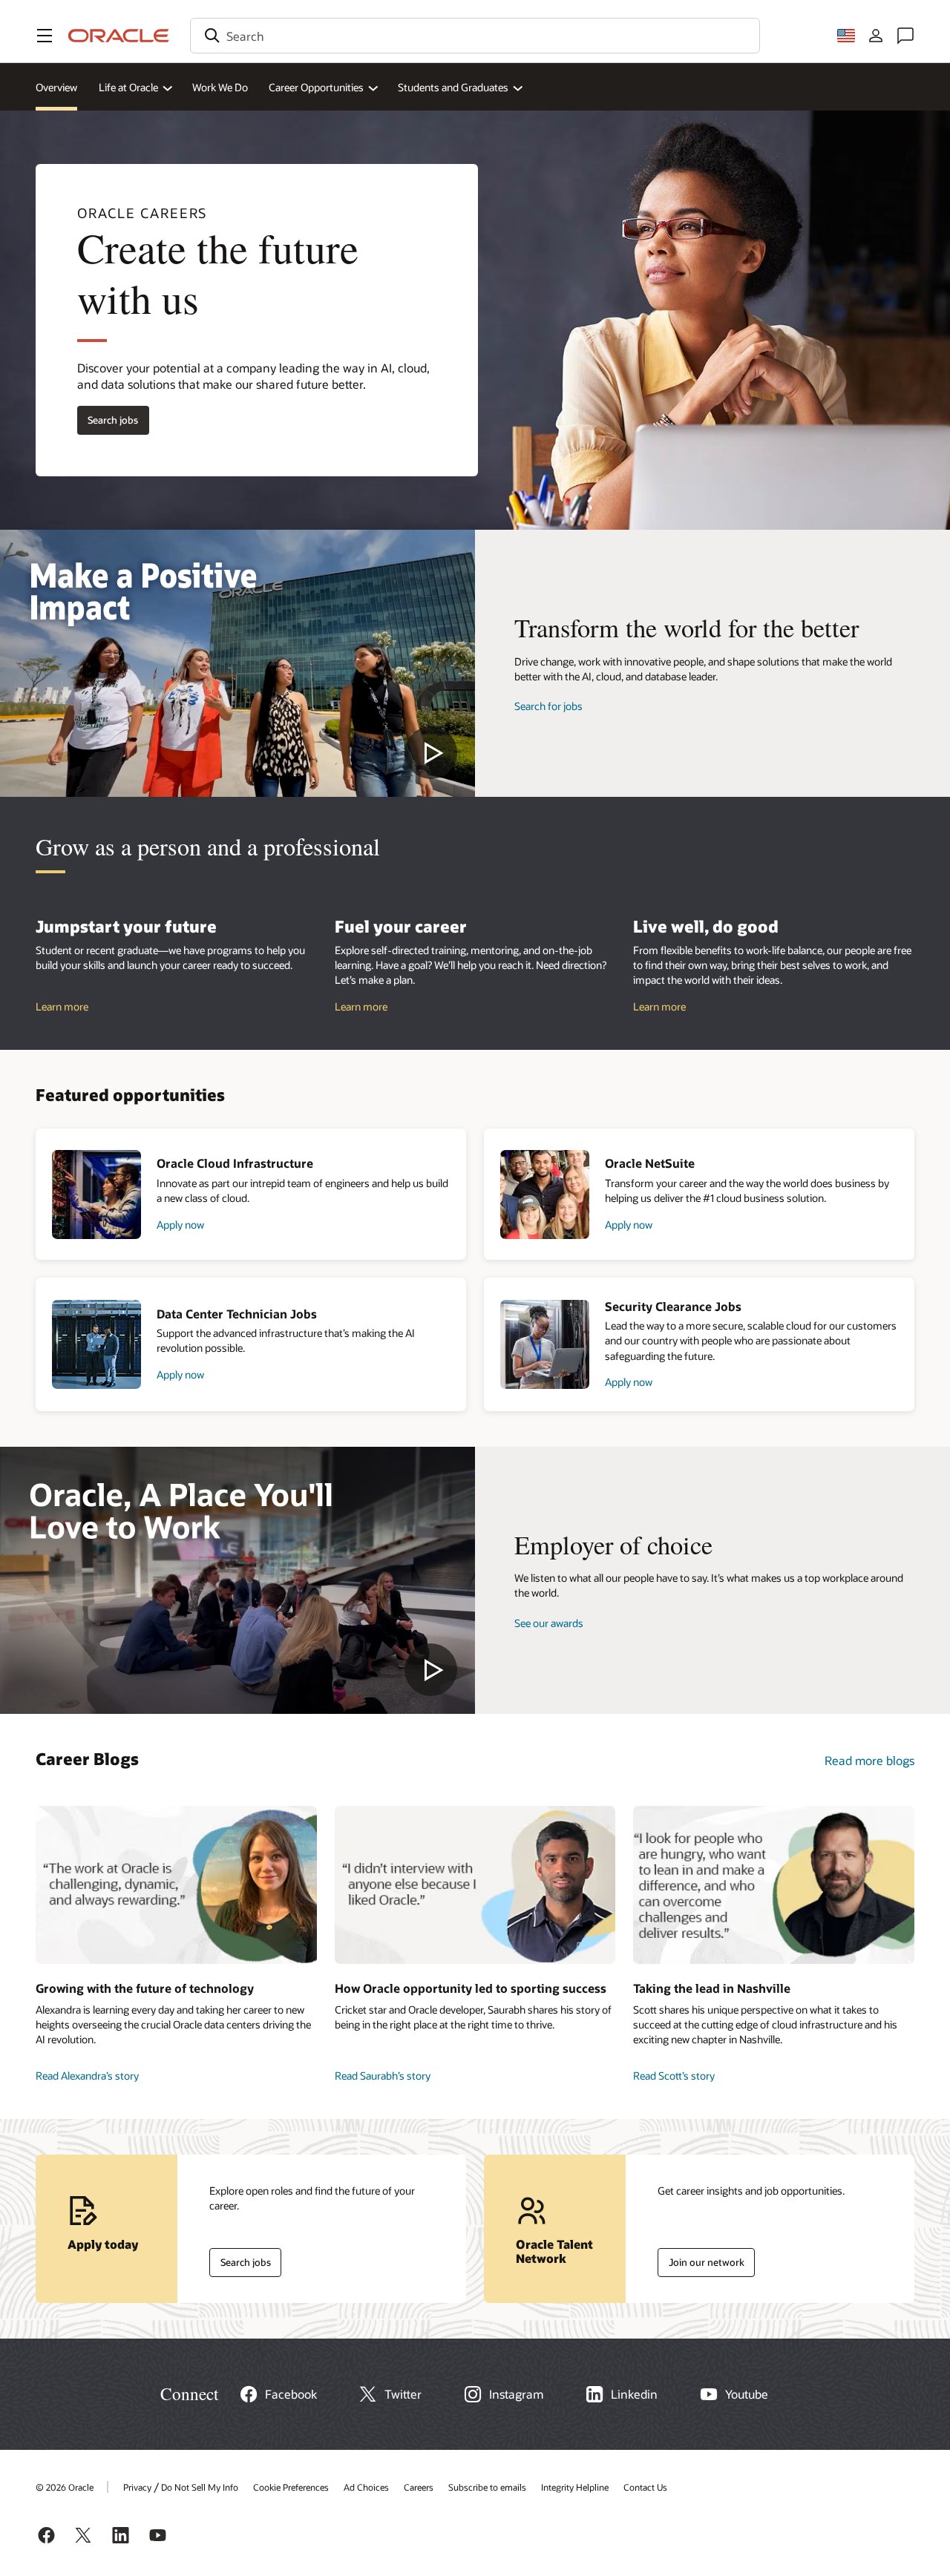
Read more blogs (869, 1760)
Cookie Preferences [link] (291, 2487)
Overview (56, 87)
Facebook (291, 2394)
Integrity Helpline (575, 2487)
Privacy (137, 2487)
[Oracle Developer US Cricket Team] (475, 1885)
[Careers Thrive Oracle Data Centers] (176, 1885)
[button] (45, 36)
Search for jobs (548, 706)
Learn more (62, 1006)
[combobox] (475, 36)
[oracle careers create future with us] (237, 663)
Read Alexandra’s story (87, 2076)
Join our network (701, 2259)
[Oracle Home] (119, 36)
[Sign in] (876, 36)
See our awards (549, 1623)
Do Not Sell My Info (200, 2487)
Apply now (180, 1225)
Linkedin (634, 2394)
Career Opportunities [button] (316, 87)
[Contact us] (905, 36)
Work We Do (220, 87)
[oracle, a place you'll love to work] (237, 1580)
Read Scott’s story (674, 2076)
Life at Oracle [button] (128, 87)
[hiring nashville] (774, 1885)
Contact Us (645, 2487)
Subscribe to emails (487, 2487)
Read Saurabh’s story (383, 2076)
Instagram (516, 2394)
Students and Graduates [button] (453, 87)
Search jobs (108, 417)
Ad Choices (366, 2487)
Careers (419, 2487)
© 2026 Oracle (65, 2487)
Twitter (403, 2394)
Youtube (747, 2394)
